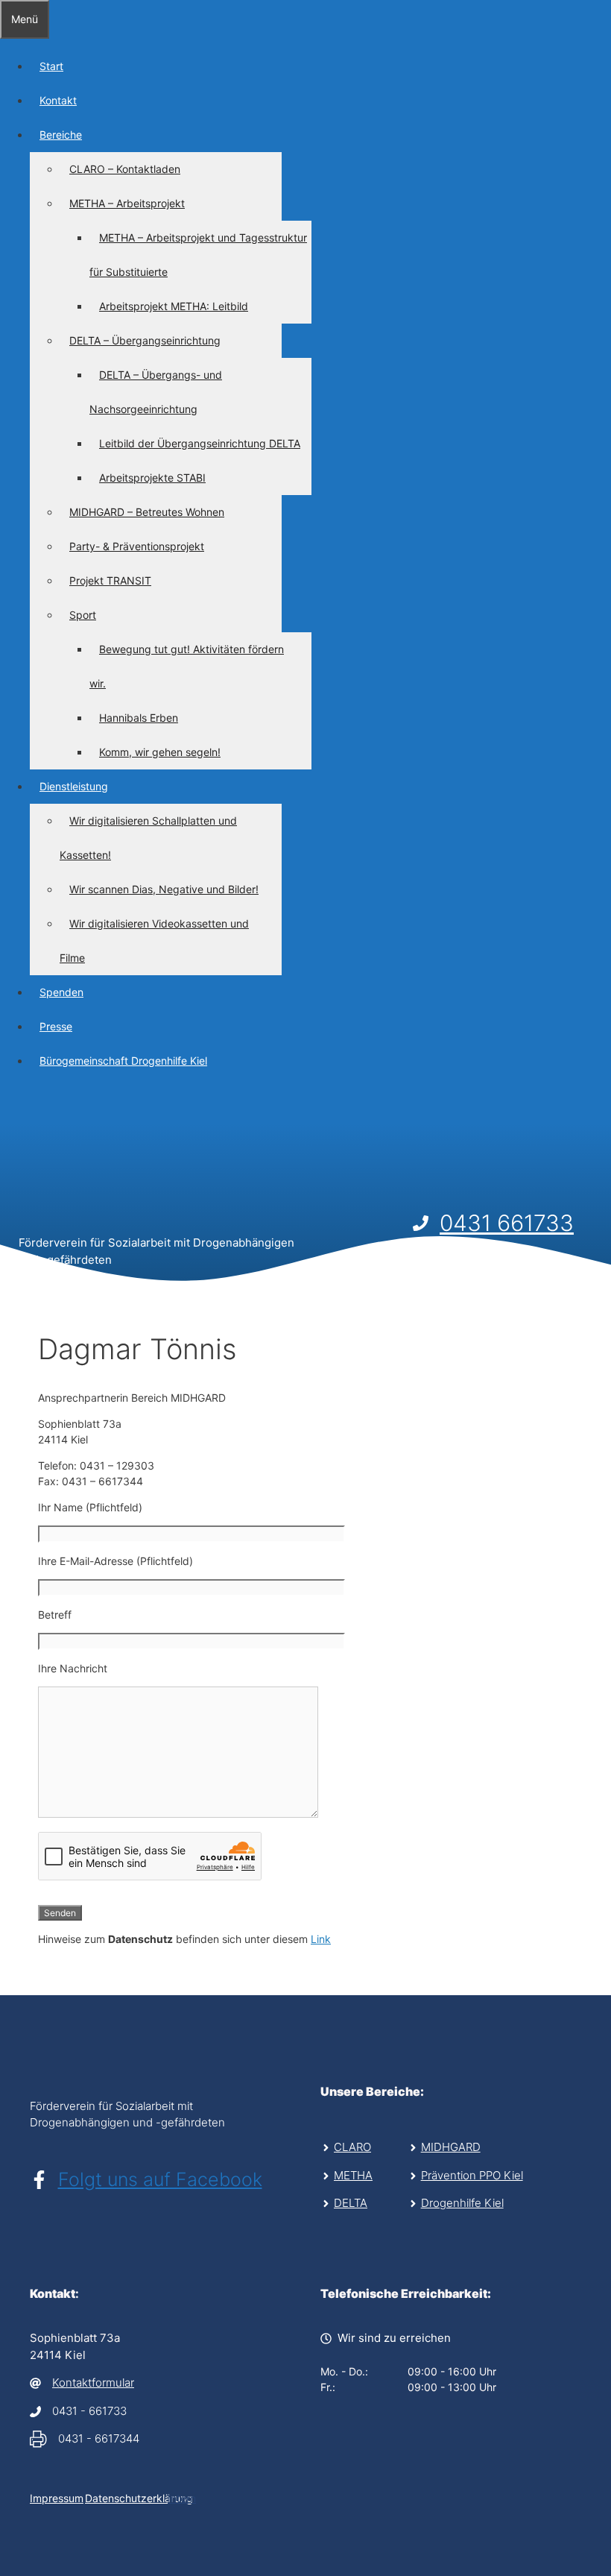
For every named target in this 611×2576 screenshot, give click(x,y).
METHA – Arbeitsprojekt (127, 203)
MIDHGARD (451, 2147)
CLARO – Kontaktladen (125, 169)
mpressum (58, 2498)
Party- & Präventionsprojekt (137, 546)
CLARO (352, 2147)
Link (321, 1939)
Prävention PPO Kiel (472, 2175)
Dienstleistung (74, 786)
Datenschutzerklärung (139, 2498)
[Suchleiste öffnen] (10, 1105)
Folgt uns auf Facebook (160, 2179)
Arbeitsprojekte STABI (152, 478)
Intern (182, 2498)
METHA (353, 2175)
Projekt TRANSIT (110, 580)
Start (51, 66)
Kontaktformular (93, 2383)
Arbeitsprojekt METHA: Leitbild (174, 306)
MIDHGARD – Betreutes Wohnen (147, 512)
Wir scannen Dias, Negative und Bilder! (164, 889)
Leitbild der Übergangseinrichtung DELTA (200, 443)
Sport (83, 615)
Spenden (61, 992)
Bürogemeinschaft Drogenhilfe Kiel (123, 1061)
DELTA (351, 2203)
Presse (56, 1026)
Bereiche (61, 135)
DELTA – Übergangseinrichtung (145, 340)
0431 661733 (507, 1223)
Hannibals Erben (139, 718)
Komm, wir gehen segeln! (160, 752)
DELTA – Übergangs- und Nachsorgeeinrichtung (156, 392)
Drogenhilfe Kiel (462, 2203)
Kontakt (58, 100)
